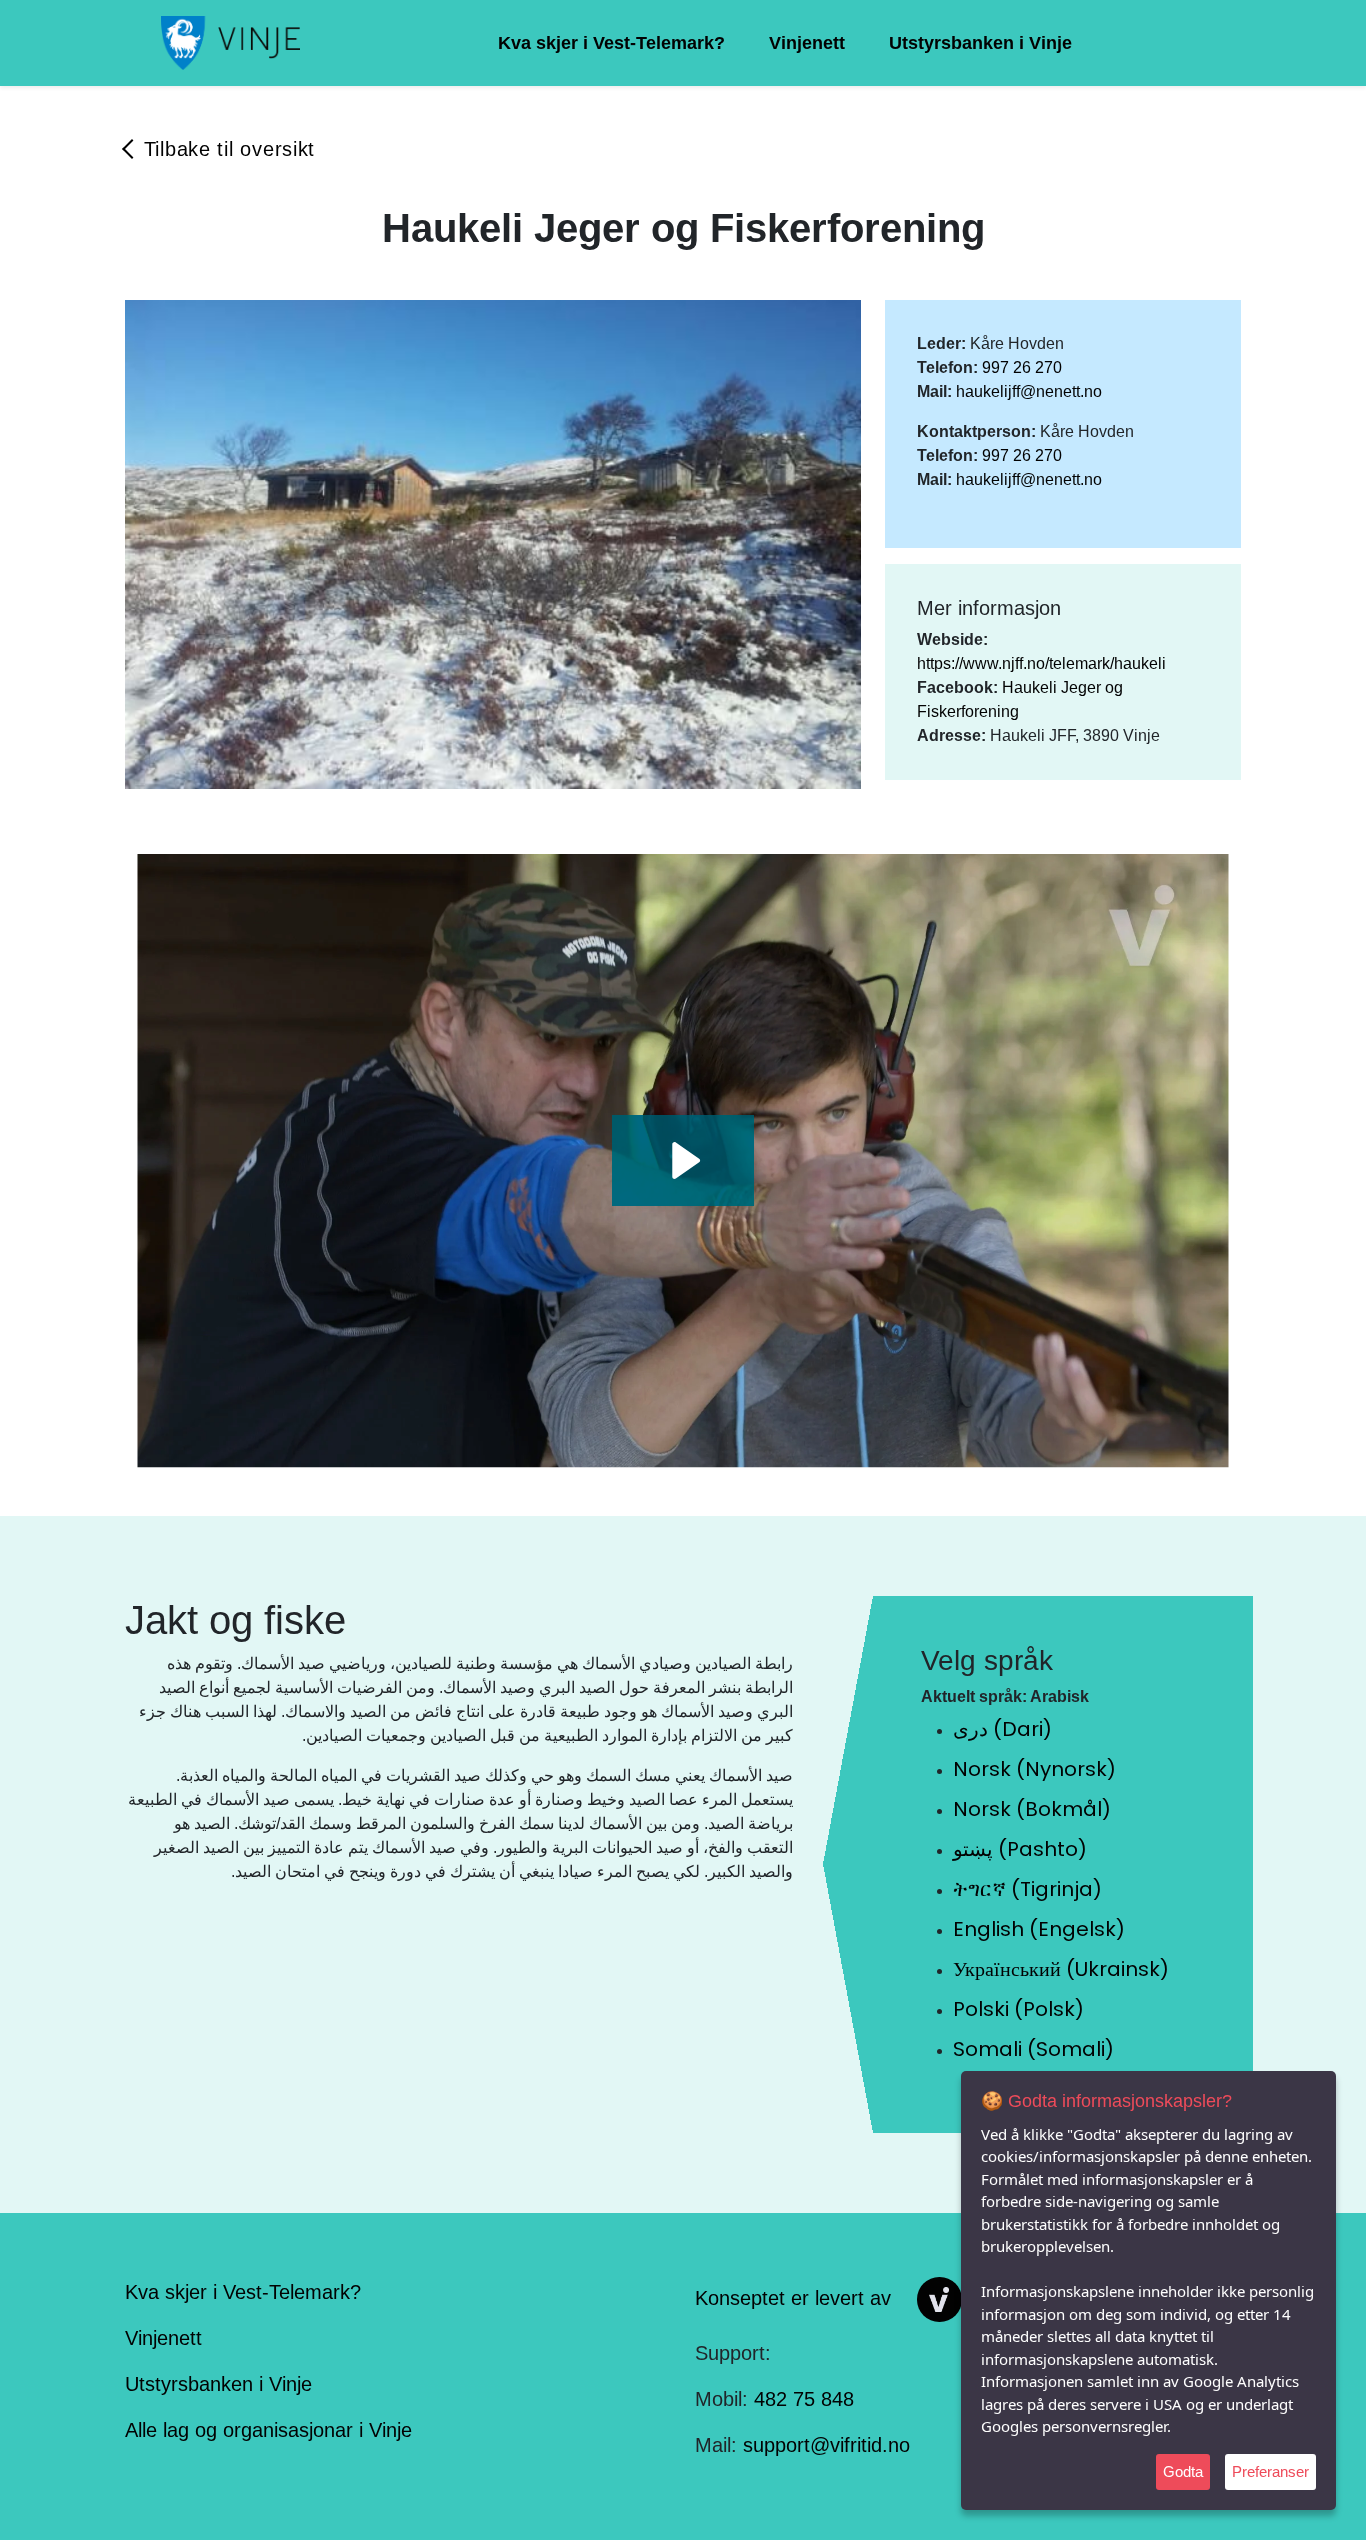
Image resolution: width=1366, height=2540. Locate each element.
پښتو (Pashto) (1020, 1849)
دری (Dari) (1002, 1729)
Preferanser (1270, 2471)
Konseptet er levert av (793, 2298)
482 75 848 (804, 2399)
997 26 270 (1022, 367)
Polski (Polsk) (1018, 2009)
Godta (1183, 2471)
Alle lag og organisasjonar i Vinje (268, 2430)
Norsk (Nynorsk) (1034, 1769)
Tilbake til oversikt (229, 149)
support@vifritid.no (826, 2445)
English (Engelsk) (1039, 1929)
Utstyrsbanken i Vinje (980, 43)
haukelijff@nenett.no (1029, 391)
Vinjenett (807, 43)
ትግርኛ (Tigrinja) (1027, 1889)
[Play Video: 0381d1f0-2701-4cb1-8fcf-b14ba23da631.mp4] (683, 1160)
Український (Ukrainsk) (1061, 1969)
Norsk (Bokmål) (1032, 1809)
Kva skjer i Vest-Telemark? (611, 43)
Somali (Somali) (1033, 2049)
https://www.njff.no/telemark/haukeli (1041, 663)
